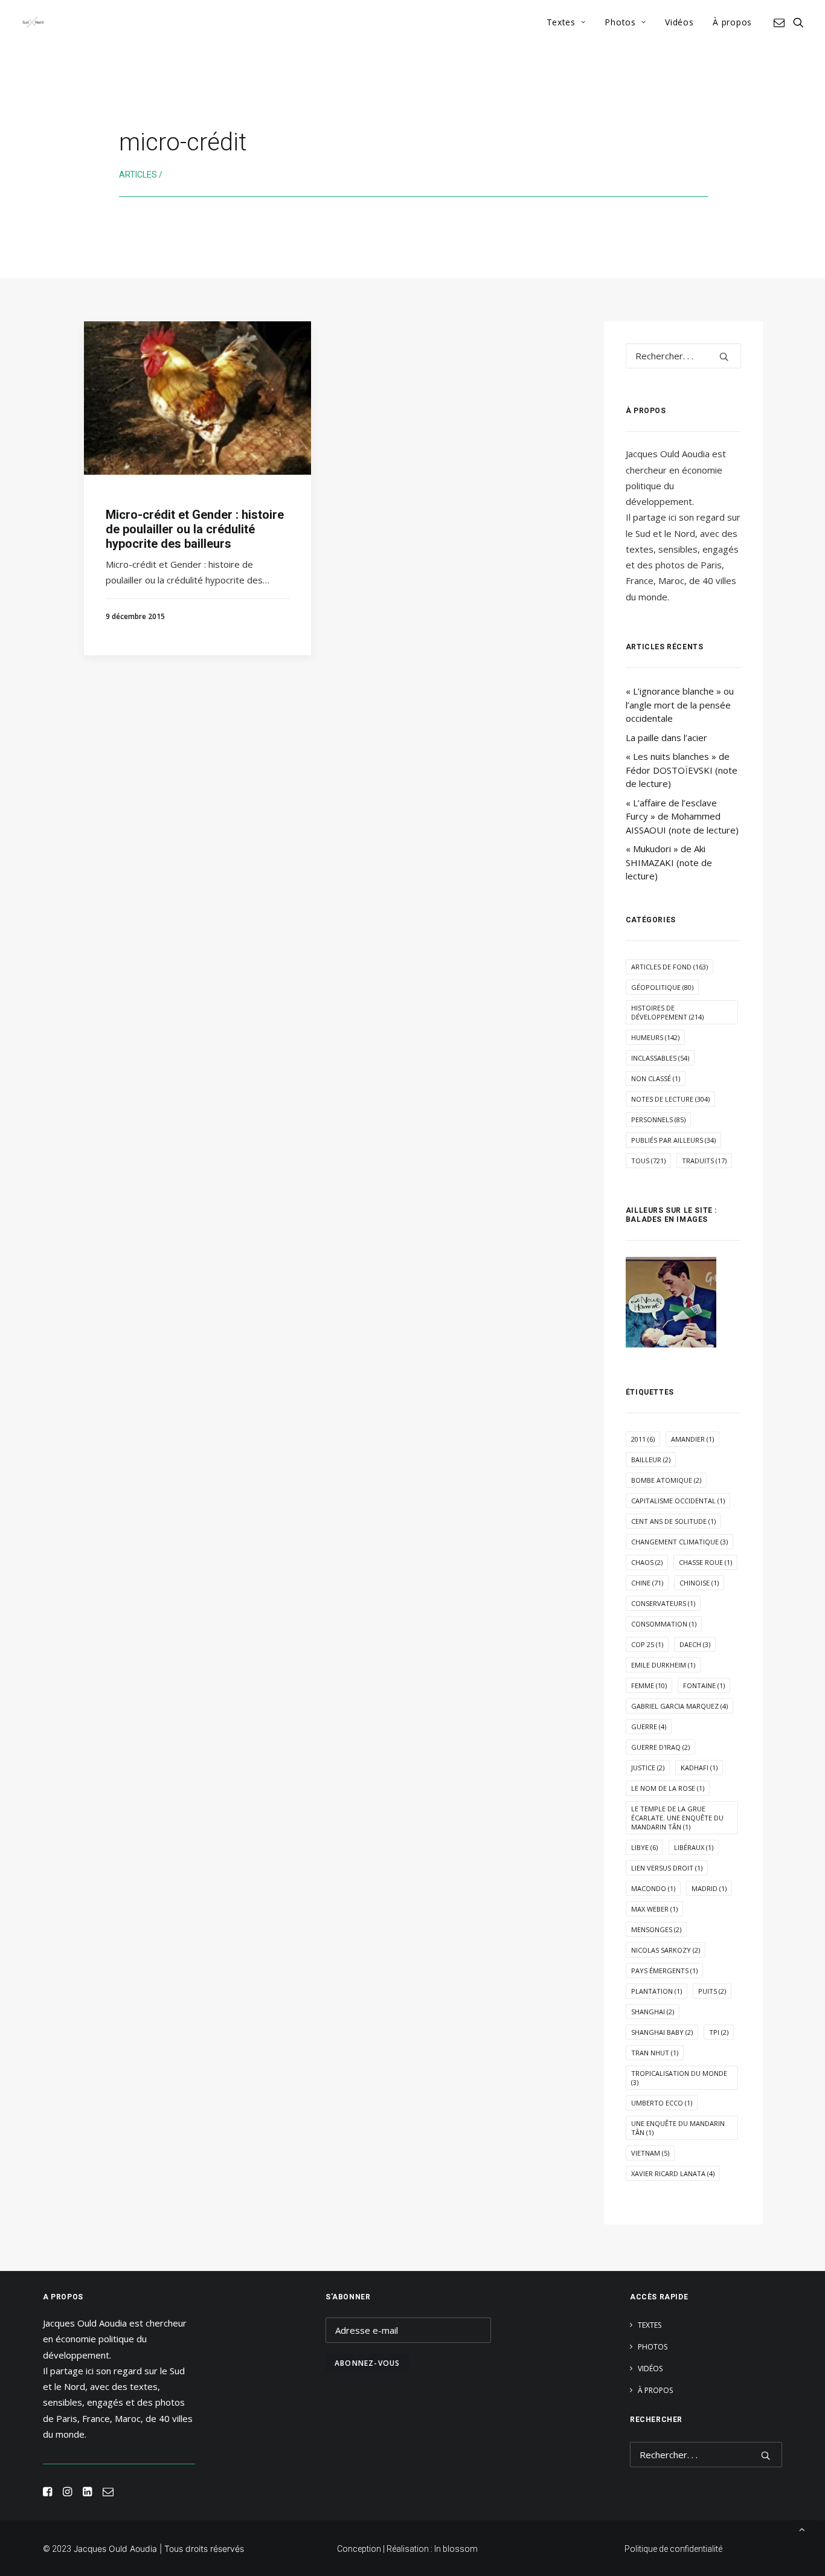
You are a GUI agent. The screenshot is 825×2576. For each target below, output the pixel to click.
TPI (719, 2032)
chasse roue (705, 1562)
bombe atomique (666, 1480)
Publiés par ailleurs (673, 1140)
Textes (561, 22)
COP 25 (647, 1644)
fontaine (704, 1685)
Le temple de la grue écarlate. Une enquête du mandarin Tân (677, 1818)
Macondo (653, 1888)
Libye (644, 1847)
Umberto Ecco (662, 2103)
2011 (643, 1439)
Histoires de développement (667, 1012)
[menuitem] (566, 22)
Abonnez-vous (367, 2363)
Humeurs (655, 1037)
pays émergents (664, 1971)
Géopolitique (662, 987)
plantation (656, 1991)
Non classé (656, 1078)
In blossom (456, 2549)
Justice (648, 1768)
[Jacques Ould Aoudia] (33, 22)
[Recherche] (683, 356)
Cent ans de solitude (673, 1521)
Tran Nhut (655, 2053)
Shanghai (653, 2012)
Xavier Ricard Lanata (673, 2173)
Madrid (709, 1888)
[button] (781, 22)
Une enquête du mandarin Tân (678, 2128)
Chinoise (699, 1583)
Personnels (658, 1119)
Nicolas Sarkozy (666, 1950)
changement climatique (679, 1542)
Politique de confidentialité (673, 2549)
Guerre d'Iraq (660, 1747)
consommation (664, 1624)
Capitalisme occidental (678, 1501)
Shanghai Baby (662, 2032)
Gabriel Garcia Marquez (679, 1706)
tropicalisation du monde (679, 2078)
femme (649, 1685)
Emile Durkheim (663, 1665)
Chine (647, 1583)
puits (712, 1991)
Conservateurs (663, 1603)
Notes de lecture (670, 1099)
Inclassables (660, 1058)
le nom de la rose (668, 1788)
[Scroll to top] (802, 2528)
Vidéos (679, 22)
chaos (647, 1562)
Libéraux (694, 1847)
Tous (648, 1161)
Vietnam (650, 2153)
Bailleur (651, 1460)
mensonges (656, 1929)
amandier (692, 1439)
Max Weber (654, 1909)
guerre (649, 1726)
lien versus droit (667, 1868)
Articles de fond (669, 967)
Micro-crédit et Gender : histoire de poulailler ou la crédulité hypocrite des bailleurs (195, 529)
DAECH (695, 1644)
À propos (732, 22)
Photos (620, 22)
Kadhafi (699, 1768)
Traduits (704, 1161)
